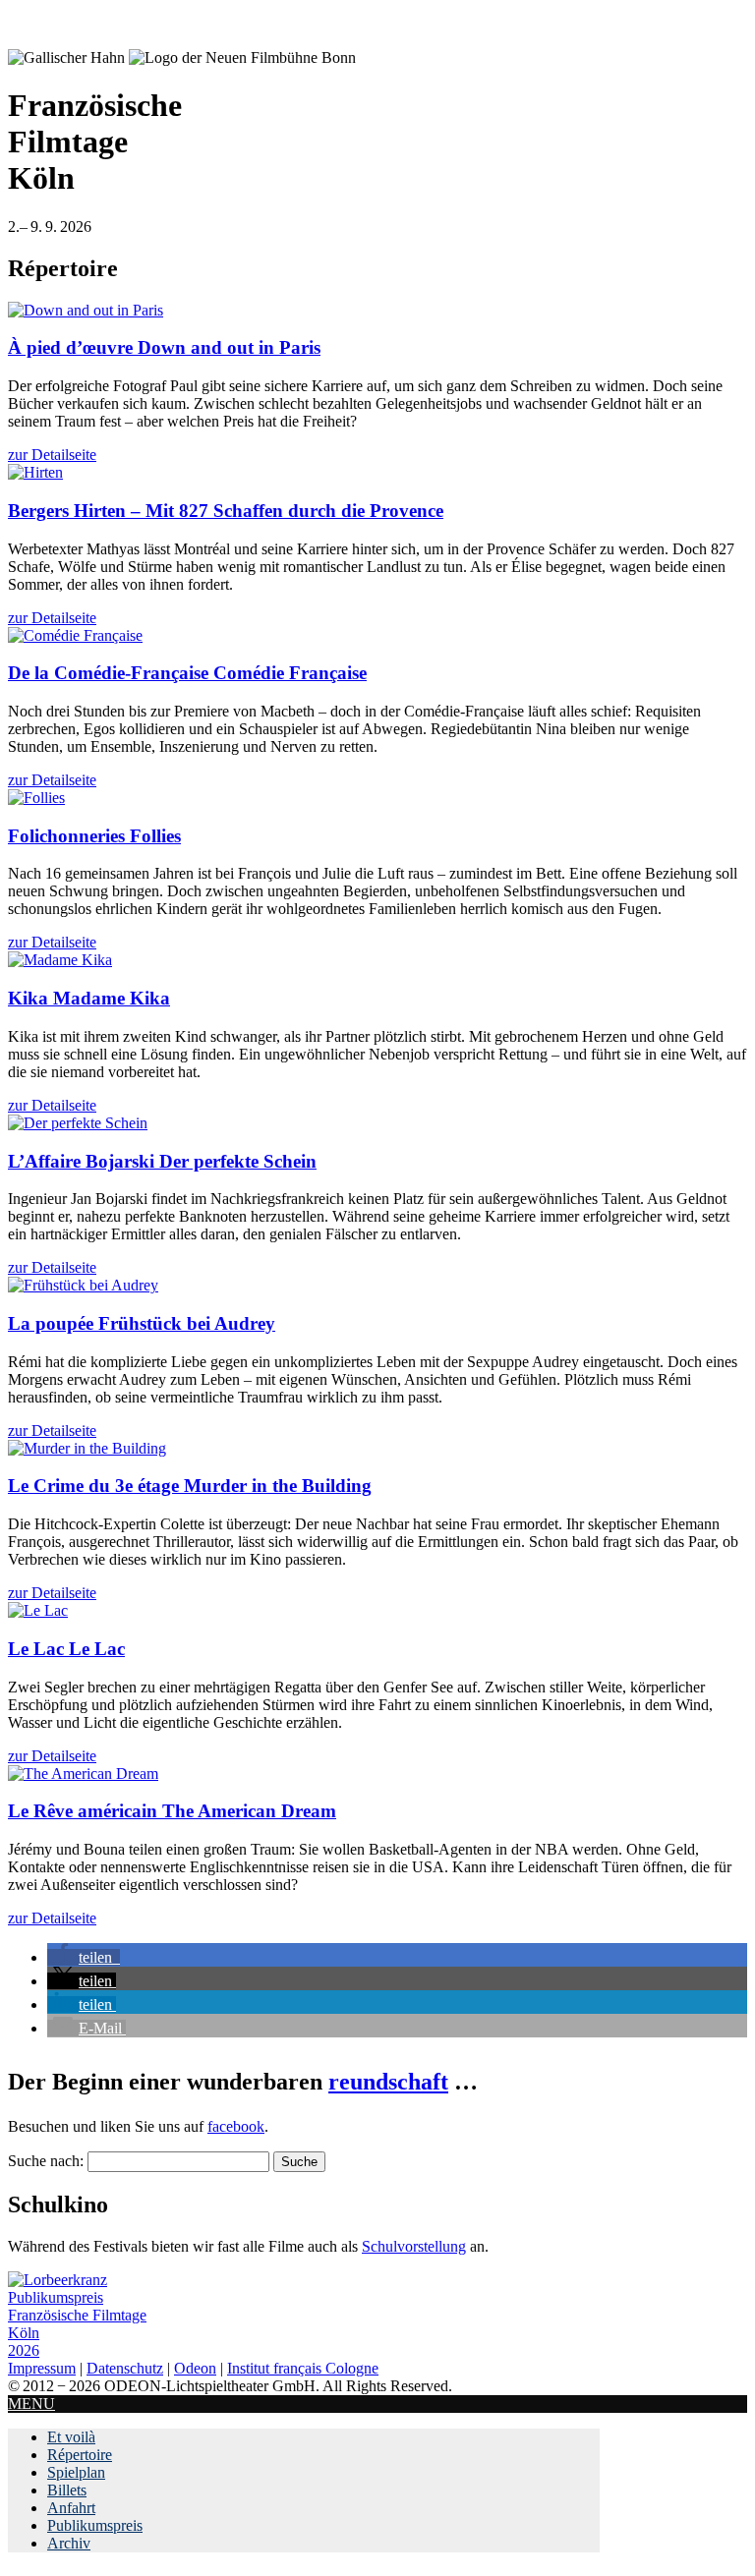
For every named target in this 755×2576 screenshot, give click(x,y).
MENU (31, 2404)
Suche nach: (46, 2161)
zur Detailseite (52, 455)
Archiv (69, 2543)
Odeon (195, 2368)
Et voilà (71, 2437)
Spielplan (76, 2472)
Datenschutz (125, 2368)
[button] (84, 1957)
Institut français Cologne (303, 2368)
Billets (67, 2490)
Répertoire (80, 2455)
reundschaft (388, 2082)
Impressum (42, 2368)
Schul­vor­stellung (414, 2246)
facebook (236, 2126)
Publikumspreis (95, 2525)
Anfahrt (71, 2508)
